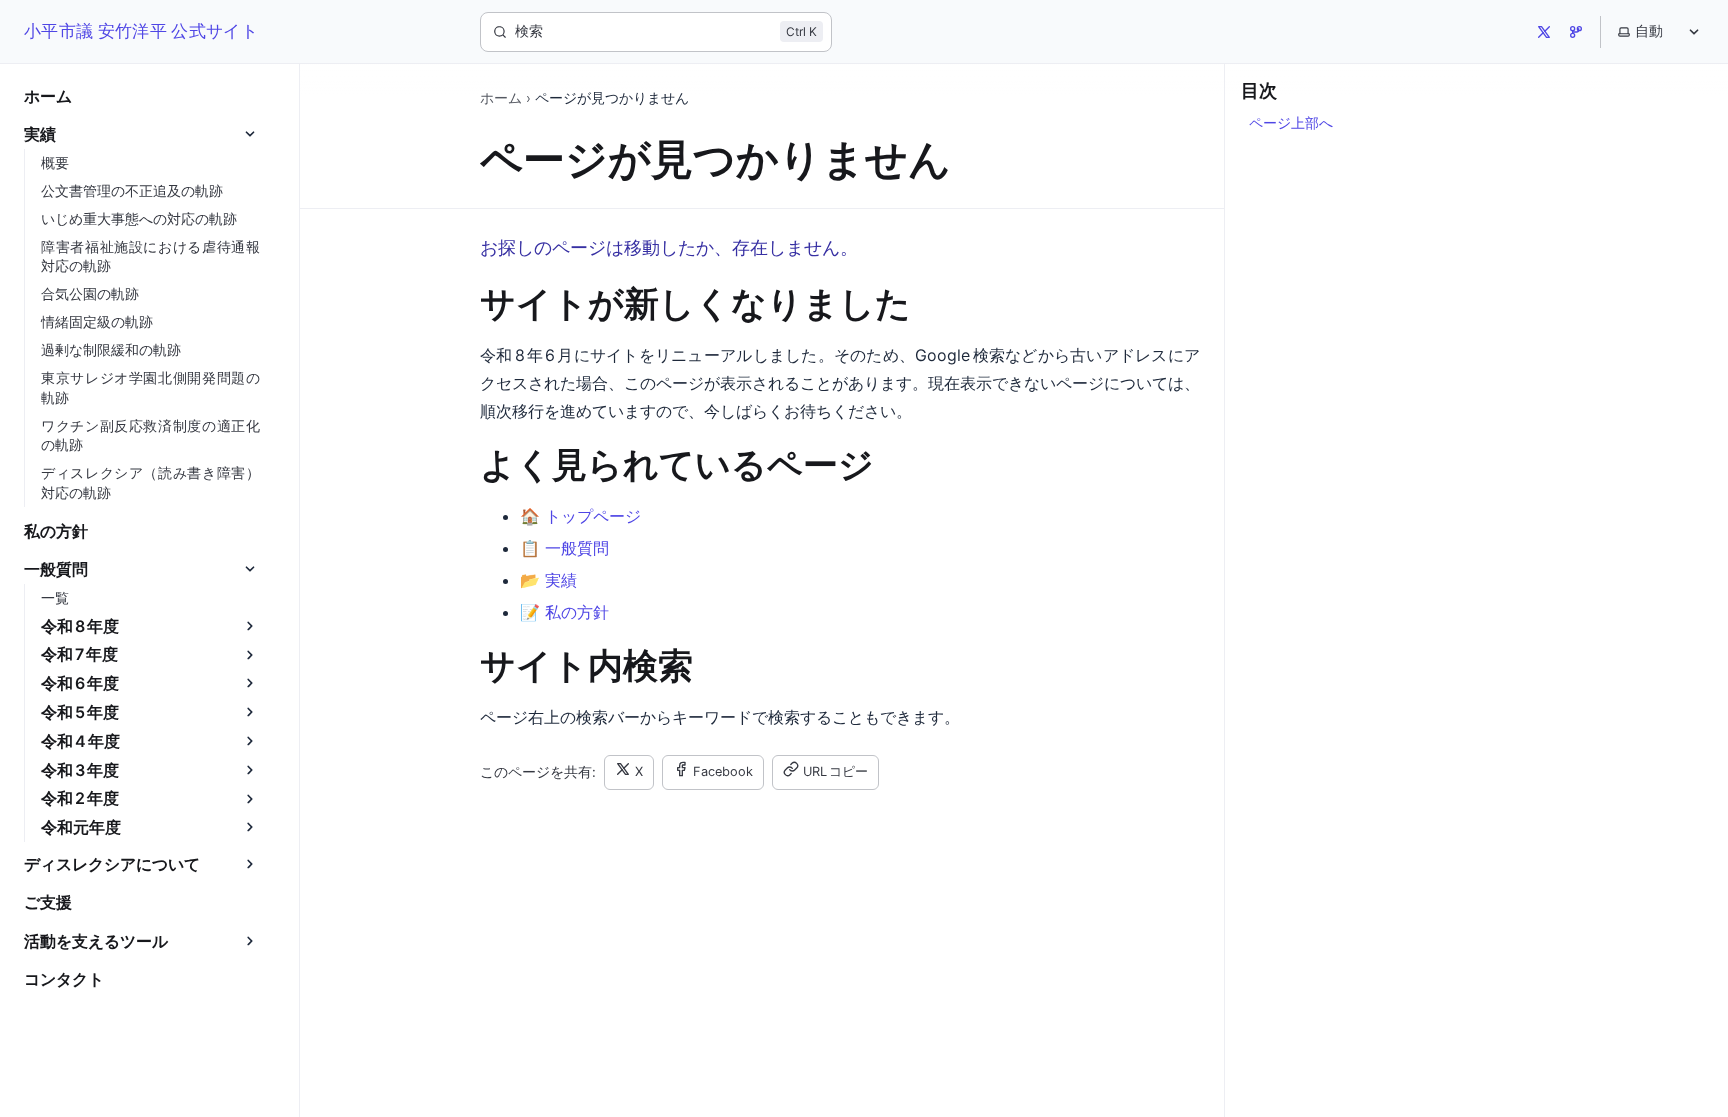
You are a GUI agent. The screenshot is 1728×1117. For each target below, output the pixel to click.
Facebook (723, 771)
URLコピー (835, 771)
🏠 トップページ (580, 516)
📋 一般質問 (564, 548)
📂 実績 (548, 580)
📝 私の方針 (564, 612)
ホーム (501, 98)
